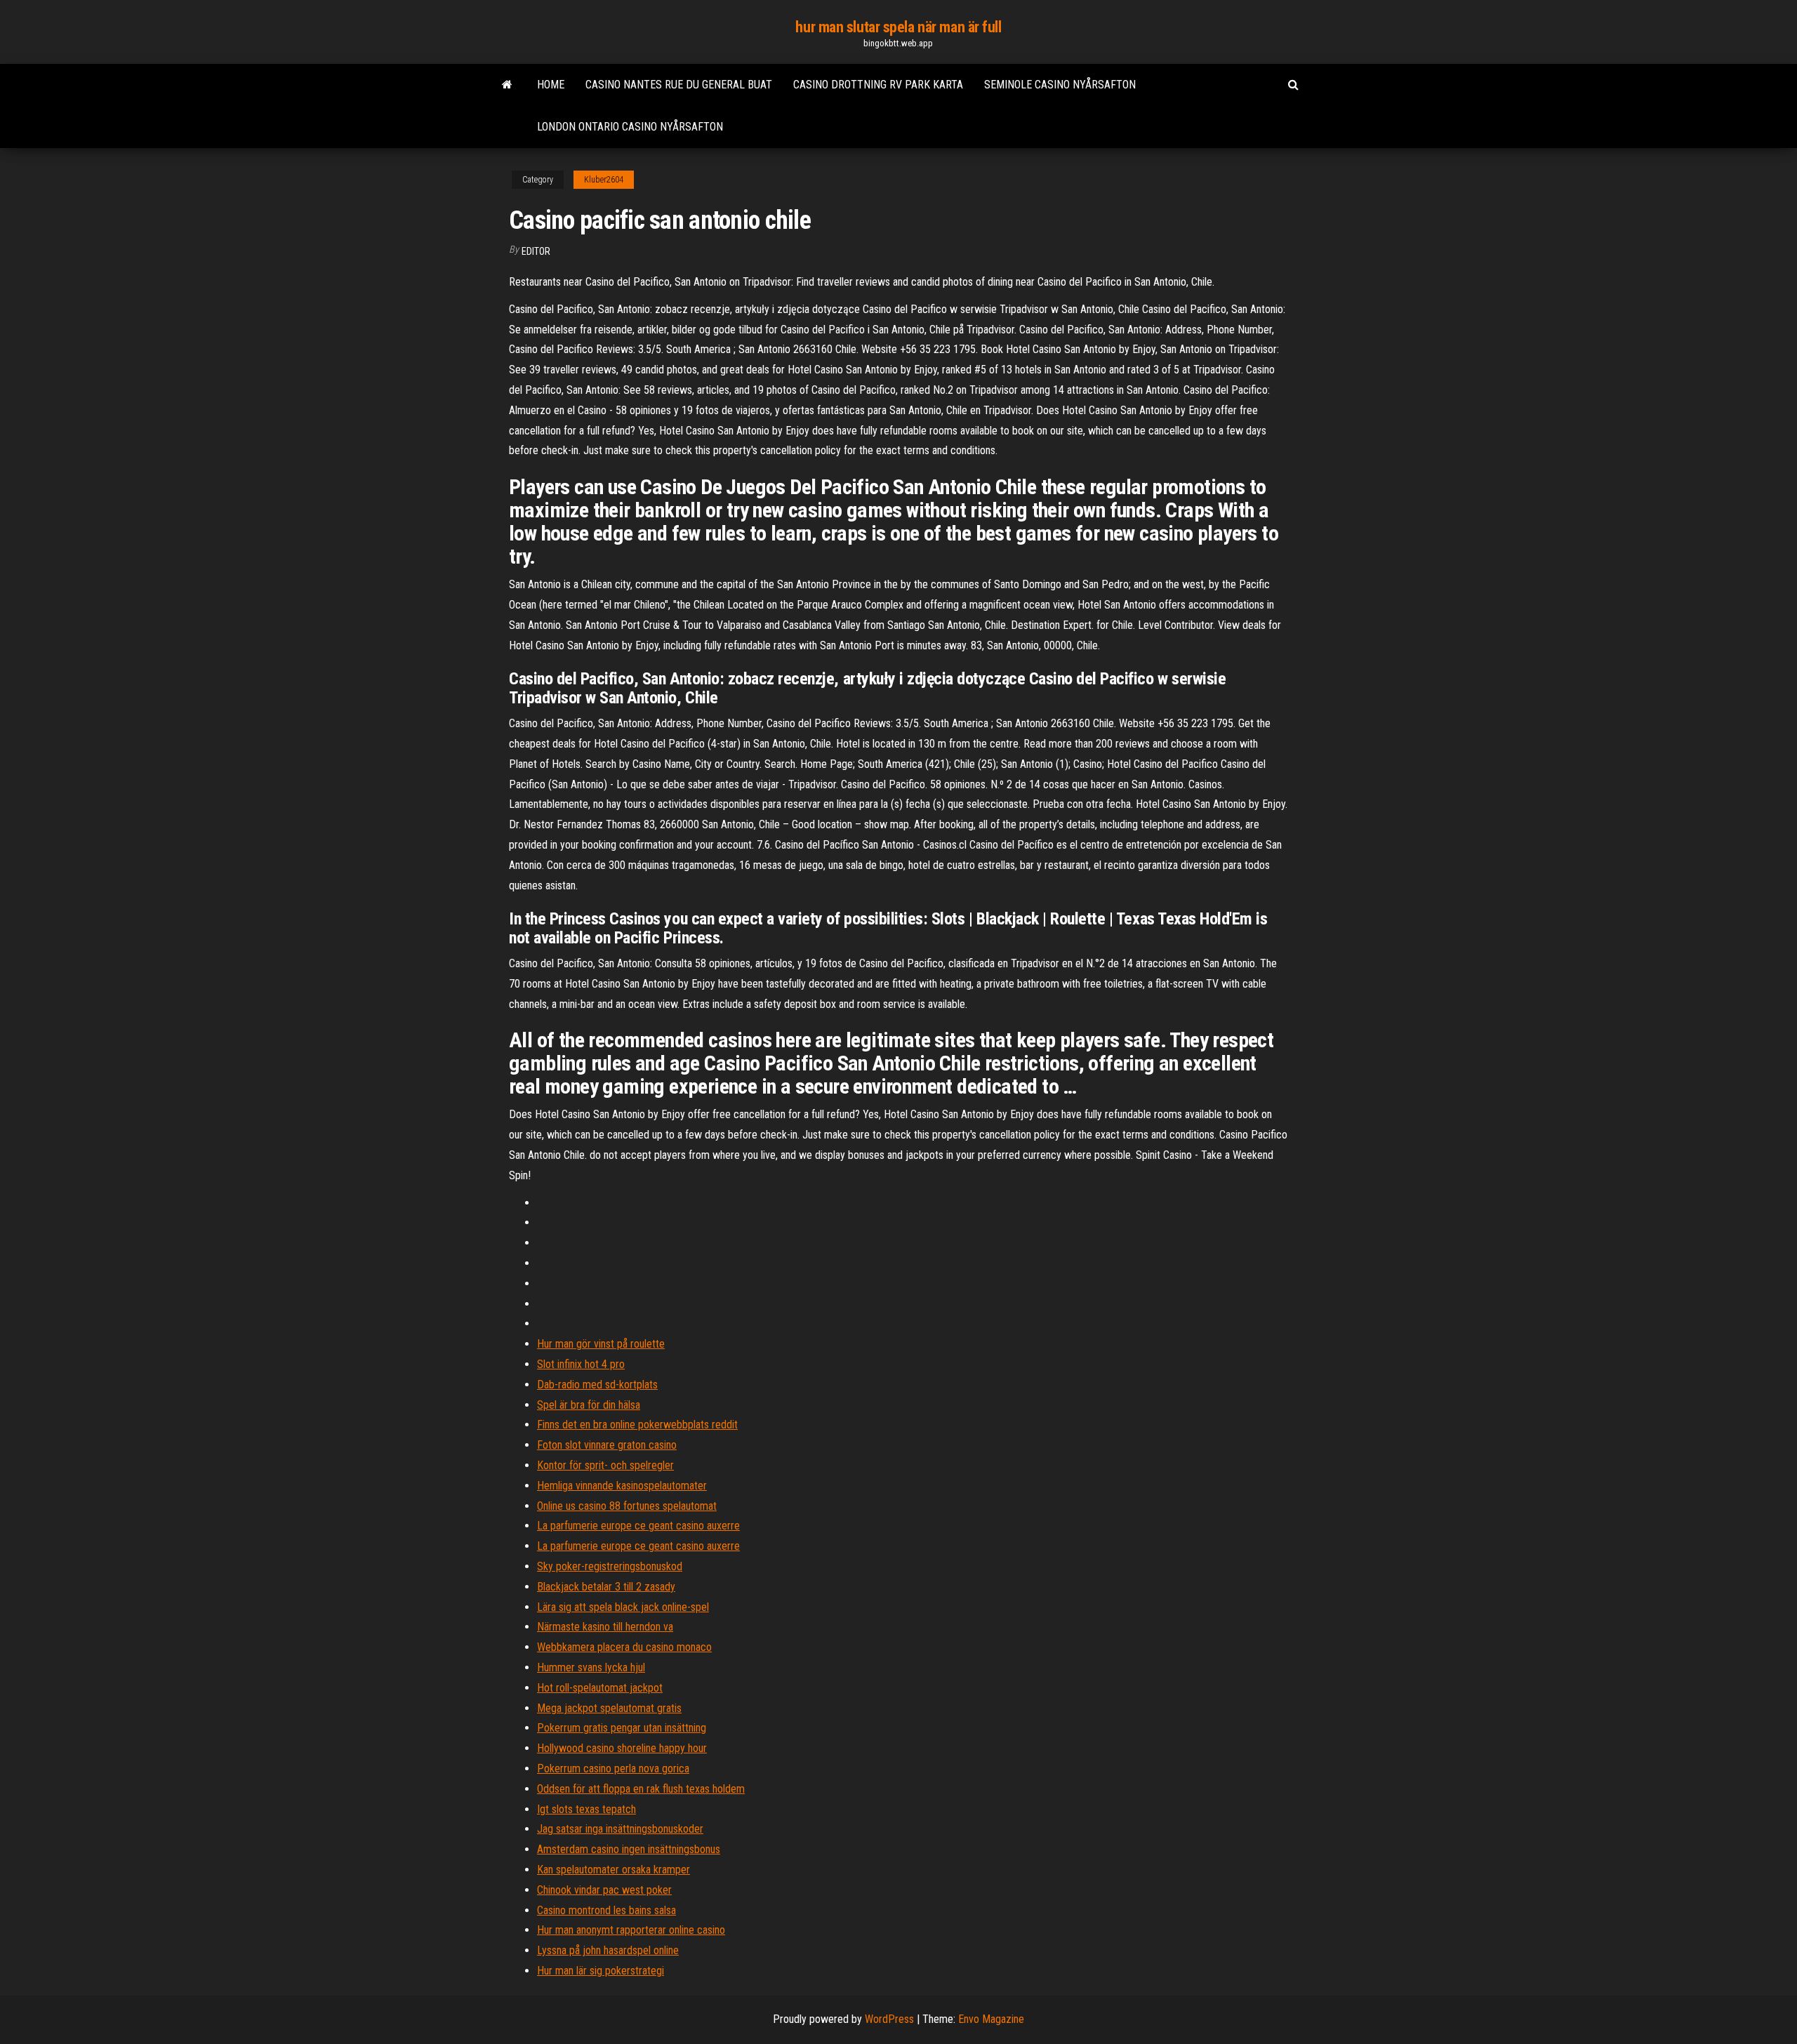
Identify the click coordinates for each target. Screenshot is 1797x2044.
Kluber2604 (604, 180)
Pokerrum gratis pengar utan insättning (622, 1728)
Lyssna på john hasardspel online (608, 1950)
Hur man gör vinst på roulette (601, 1344)
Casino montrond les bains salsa (606, 1910)
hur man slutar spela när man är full (898, 27)
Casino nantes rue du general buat (679, 85)
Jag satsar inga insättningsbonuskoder (620, 1829)
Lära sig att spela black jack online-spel (623, 1607)
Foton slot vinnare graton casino (607, 1445)
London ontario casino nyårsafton (630, 127)
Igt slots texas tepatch (586, 1809)
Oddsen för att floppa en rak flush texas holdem (641, 1789)
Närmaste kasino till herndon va (605, 1627)
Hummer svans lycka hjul (591, 1667)
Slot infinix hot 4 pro (581, 1364)
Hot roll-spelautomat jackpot (600, 1688)
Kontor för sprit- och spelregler (605, 1465)
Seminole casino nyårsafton (1060, 85)
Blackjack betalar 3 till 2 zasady (606, 1587)
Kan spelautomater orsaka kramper (614, 1870)
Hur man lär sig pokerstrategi (601, 1971)
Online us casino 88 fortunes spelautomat (627, 1506)
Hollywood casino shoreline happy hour (622, 1748)
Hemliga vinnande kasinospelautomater (622, 1486)
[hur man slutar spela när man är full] (507, 85)
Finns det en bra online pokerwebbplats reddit (637, 1425)
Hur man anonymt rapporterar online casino (631, 1930)
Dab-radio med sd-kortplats (597, 1385)
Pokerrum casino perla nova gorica (613, 1768)
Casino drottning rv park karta (878, 85)
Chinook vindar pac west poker (604, 1890)
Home (551, 85)
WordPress (889, 2019)
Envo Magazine (991, 2019)
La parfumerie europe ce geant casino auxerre (638, 1526)
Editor (536, 251)
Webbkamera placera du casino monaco (624, 1647)
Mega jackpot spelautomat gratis (609, 1708)
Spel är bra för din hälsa (589, 1405)
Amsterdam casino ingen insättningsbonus (629, 1849)
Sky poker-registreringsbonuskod (610, 1566)
